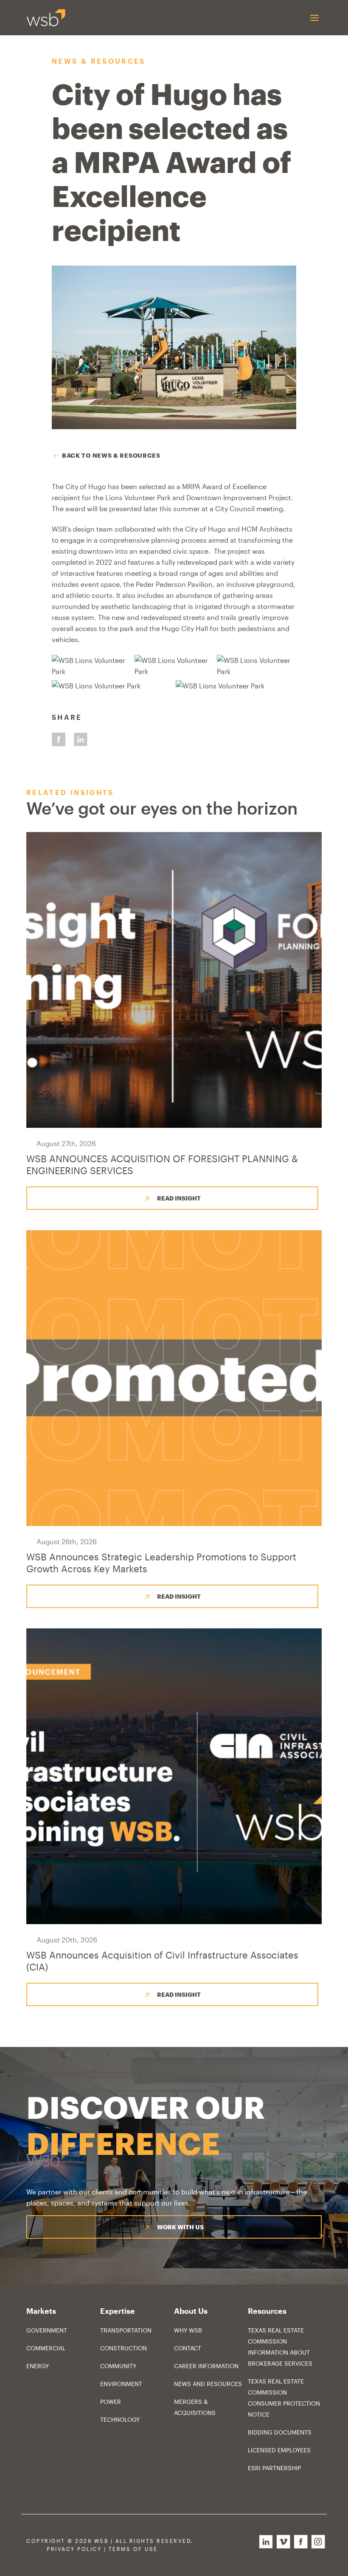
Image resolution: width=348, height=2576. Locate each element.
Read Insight (179, 1198)
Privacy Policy (74, 2549)
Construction (123, 2348)
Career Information (206, 2366)
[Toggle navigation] (314, 18)
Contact (188, 2348)
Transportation (126, 2330)
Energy (38, 2366)
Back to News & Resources (111, 455)
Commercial (46, 2348)
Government (47, 2330)
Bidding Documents (280, 2432)
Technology (120, 2419)
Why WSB (188, 2330)
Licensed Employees (279, 2450)
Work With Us (180, 2227)
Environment (121, 2384)
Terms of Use (133, 2549)
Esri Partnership (274, 2468)
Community (118, 2366)
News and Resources (208, 2384)
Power (111, 2402)
